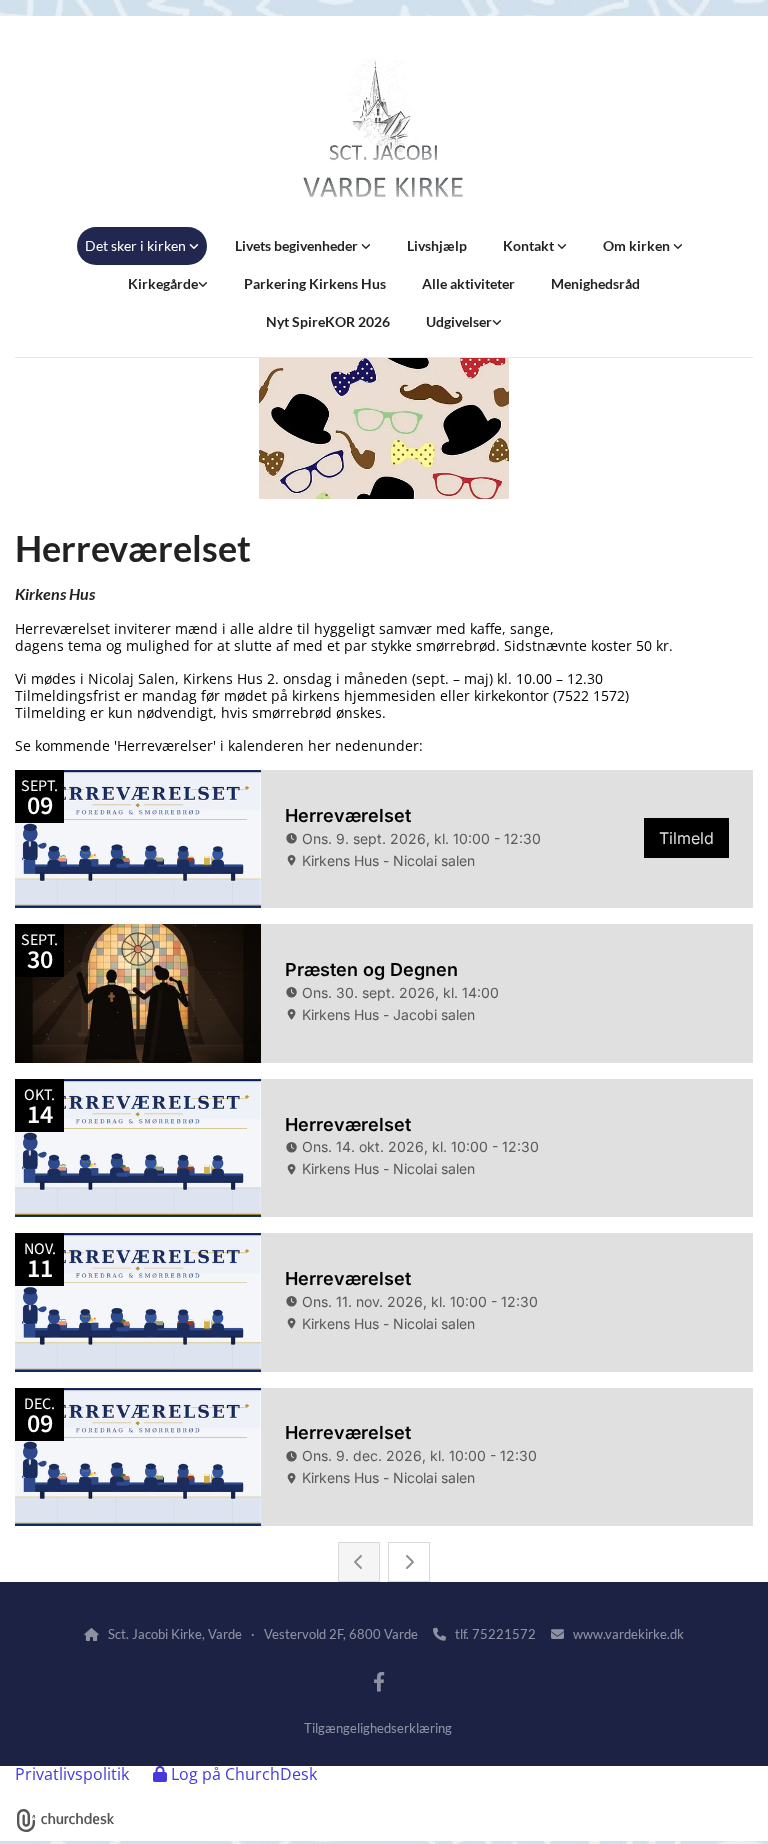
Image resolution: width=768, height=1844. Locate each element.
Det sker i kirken (137, 245)
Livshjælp (437, 245)
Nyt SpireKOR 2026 (328, 321)
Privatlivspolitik (72, 1774)
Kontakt (530, 245)
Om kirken (638, 245)
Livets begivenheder (298, 245)
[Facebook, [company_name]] (379, 1681)
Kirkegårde (163, 283)
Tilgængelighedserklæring (378, 1728)
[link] (142, 246)
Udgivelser (459, 321)
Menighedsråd (595, 283)
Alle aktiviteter (468, 283)
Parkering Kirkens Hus (315, 283)
